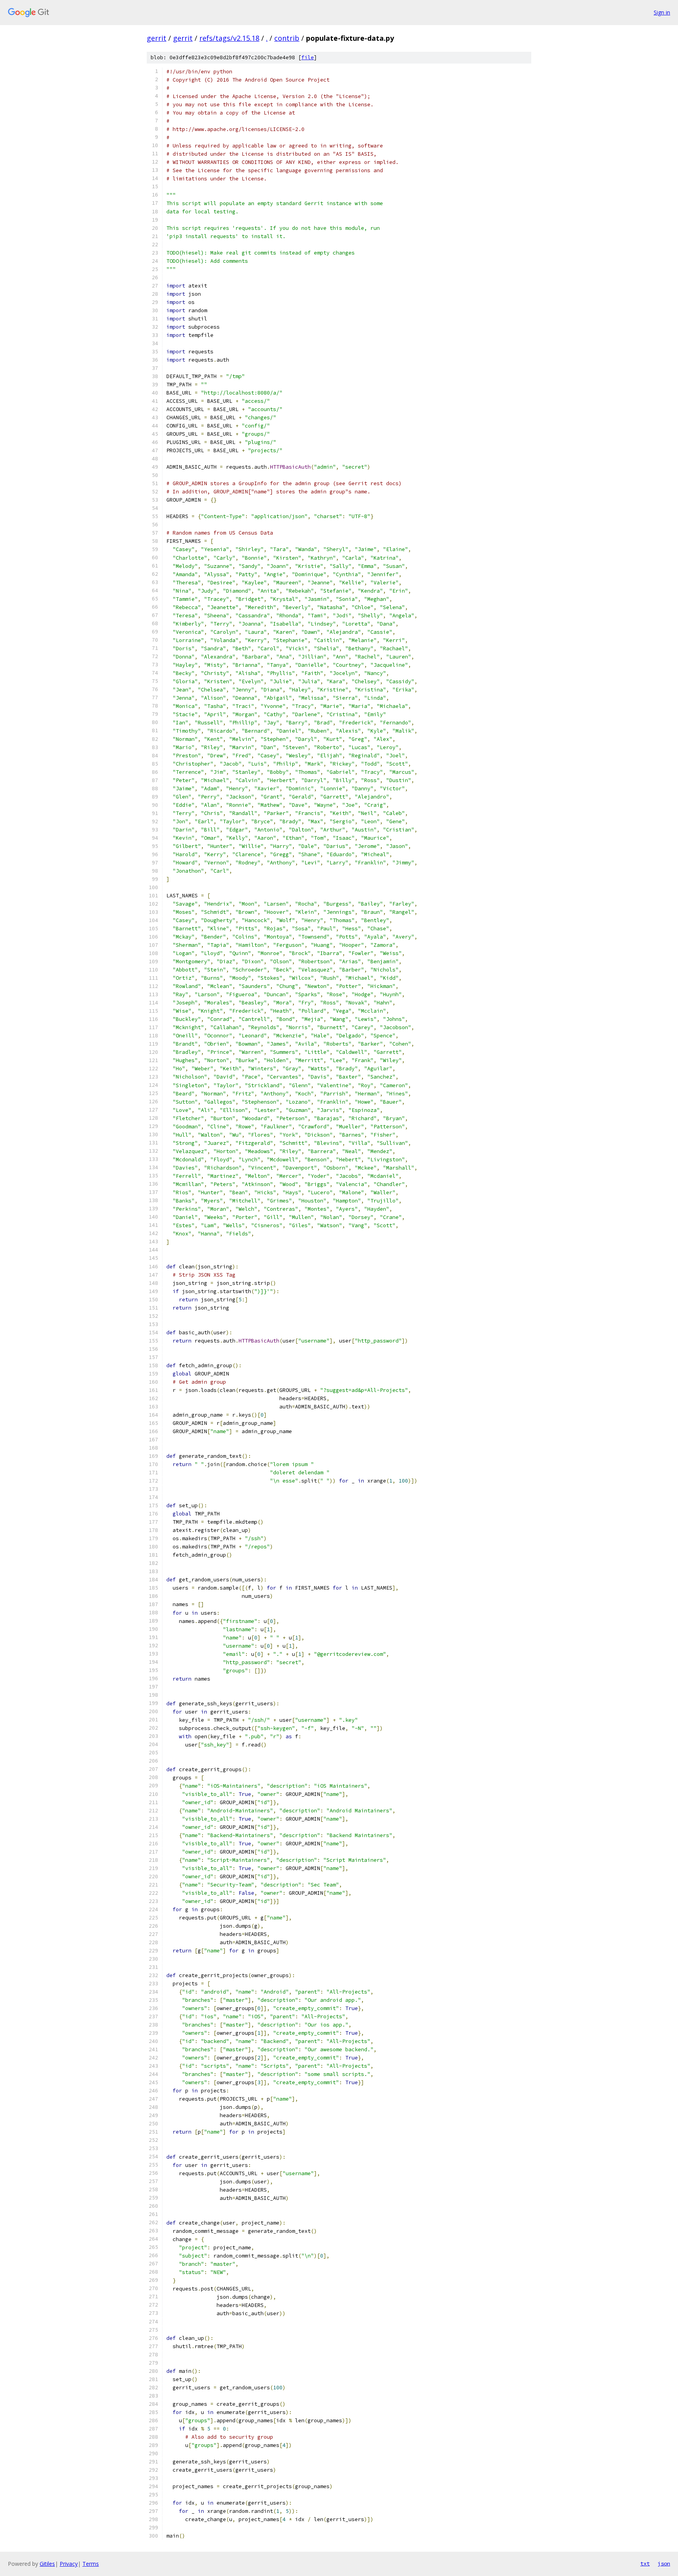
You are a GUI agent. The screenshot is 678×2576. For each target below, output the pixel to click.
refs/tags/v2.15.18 (229, 38)
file (308, 57)
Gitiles (47, 2564)
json (664, 2563)
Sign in (662, 12)
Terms (91, 2564)
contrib (287, 38)
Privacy (69, 2564)
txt (645, 2563)
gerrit (157, 38)
